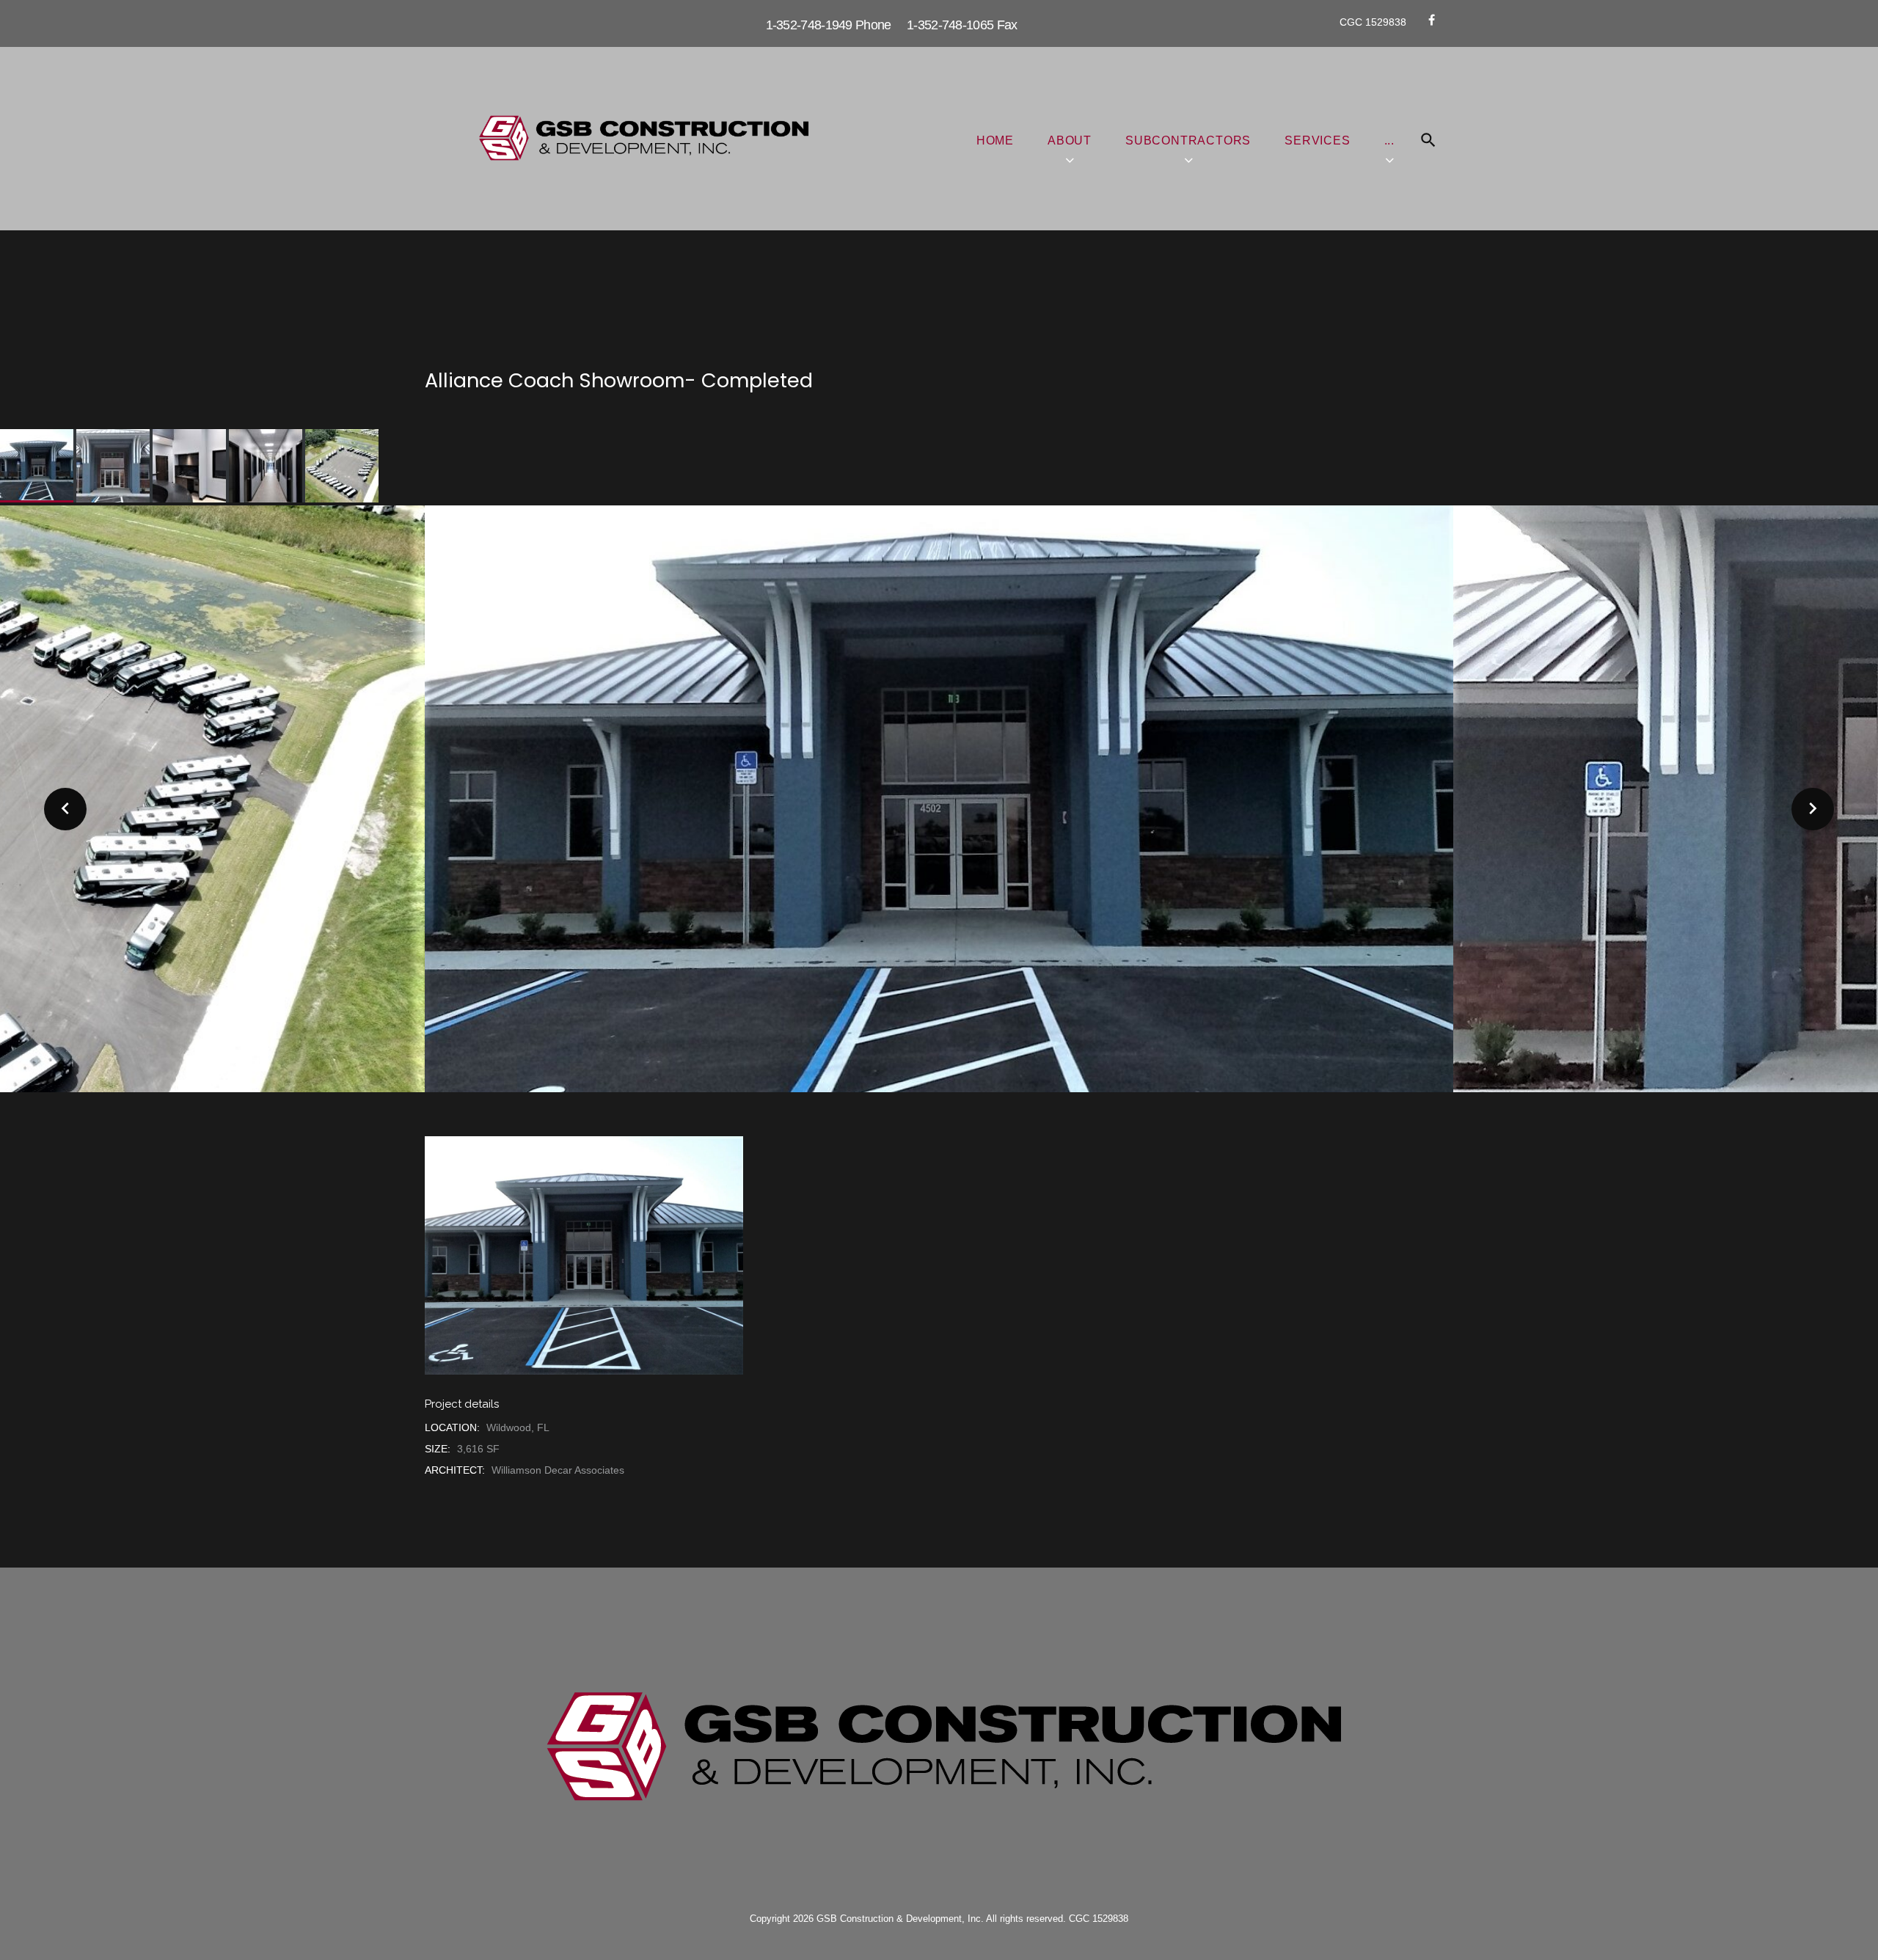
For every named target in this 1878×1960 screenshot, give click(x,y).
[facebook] (1432, 20)
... (1389, 140)
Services (1317, 140)
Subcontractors (1188, 140)
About (1070, 140)
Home (995, 140)
